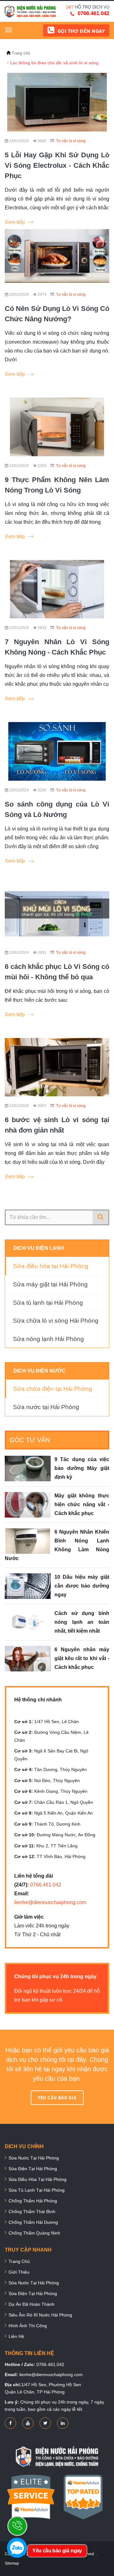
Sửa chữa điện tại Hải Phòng (53, 1389)
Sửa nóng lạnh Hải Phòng (48, 1339)
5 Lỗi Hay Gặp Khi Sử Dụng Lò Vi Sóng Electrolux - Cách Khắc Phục (57, 165)
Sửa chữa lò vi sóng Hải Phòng (56, 1321)
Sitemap (12, 2563)
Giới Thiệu (19, 2272)
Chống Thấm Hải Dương (33, 2222)
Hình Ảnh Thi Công (28, 2326)
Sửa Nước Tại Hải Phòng (34, 2158)
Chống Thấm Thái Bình (32, 2212)
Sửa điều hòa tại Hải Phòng (51, 1266)
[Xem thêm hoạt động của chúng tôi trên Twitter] (45, 2423)
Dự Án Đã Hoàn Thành (32, 2304)
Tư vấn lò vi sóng (71, 141)
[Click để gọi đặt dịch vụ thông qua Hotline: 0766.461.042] (17, 2526)
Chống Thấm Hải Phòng (33, 2201)
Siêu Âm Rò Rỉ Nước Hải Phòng (40, 2315)
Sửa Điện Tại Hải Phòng (33, 2169)
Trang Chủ (19, 2261)
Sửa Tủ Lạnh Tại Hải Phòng (37, 2190)
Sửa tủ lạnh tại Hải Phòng (48, 1303)
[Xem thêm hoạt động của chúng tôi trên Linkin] (63, 2423)
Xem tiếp (15, 222)
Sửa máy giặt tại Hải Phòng (50, 1284)
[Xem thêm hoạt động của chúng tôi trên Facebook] (10, 2423)
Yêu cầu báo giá (57, 2098)
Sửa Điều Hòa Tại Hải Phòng (38, 2179)
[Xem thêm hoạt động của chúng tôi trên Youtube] (28, 2423)
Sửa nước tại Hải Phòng (46, 1407)
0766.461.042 (93, 13)
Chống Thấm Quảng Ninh (34, 2233)
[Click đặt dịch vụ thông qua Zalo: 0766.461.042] (17, 2548)
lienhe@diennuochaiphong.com (50, 1902)
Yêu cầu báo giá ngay (57, 2551)
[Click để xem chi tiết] (57, 102)
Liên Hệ (16, 2336)
